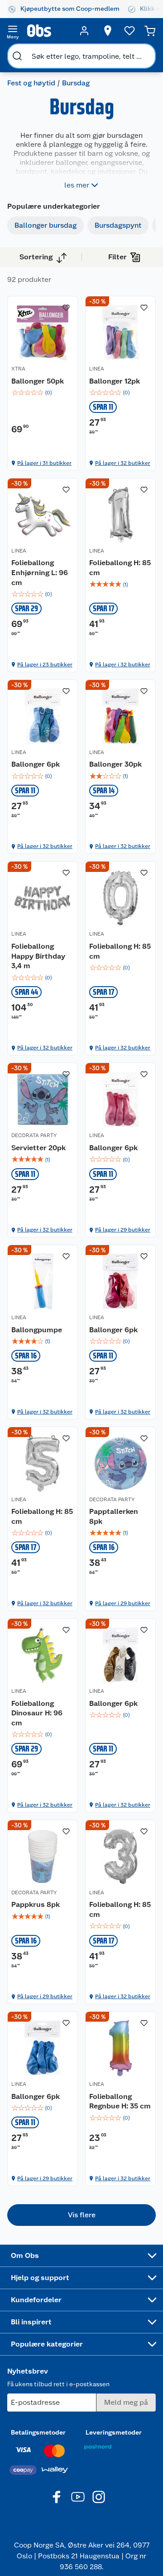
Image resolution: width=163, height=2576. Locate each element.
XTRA (18, 369)
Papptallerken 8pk (114, 1516)
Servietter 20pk (38, 1148)
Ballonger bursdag (46, 225)
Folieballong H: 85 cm (120, 568)
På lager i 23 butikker (45, 665)
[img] (43, 393)
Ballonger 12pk (115, 381)
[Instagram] (99, 2497)
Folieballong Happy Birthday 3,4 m (38, 956)
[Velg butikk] (108, 31)
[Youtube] (78, 2497)
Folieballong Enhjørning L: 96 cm (40, 572)
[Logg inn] (84, 31)
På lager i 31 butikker (44, 463)
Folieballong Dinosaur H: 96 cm (37, 1713)
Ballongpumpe (37, 1330)
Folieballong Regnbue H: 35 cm (120, 2101)
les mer (77, 185)
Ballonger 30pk (115, 764)
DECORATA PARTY (34, 1135)
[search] (17, 56)
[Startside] (48, 31)
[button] (81, 2215)
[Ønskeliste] (129, 31)
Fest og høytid (31, 83)
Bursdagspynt (118, 225)
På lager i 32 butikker (123, 463)
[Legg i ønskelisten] (66, 308)
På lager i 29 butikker (123, 1230)
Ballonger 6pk (36, 764)
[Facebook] (57, 2497)
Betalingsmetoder (38, 2432)
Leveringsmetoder (114, 2432)
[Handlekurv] (150, 31)
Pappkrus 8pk (36, 1904)
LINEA (97, 369)
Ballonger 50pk (38, 381)
